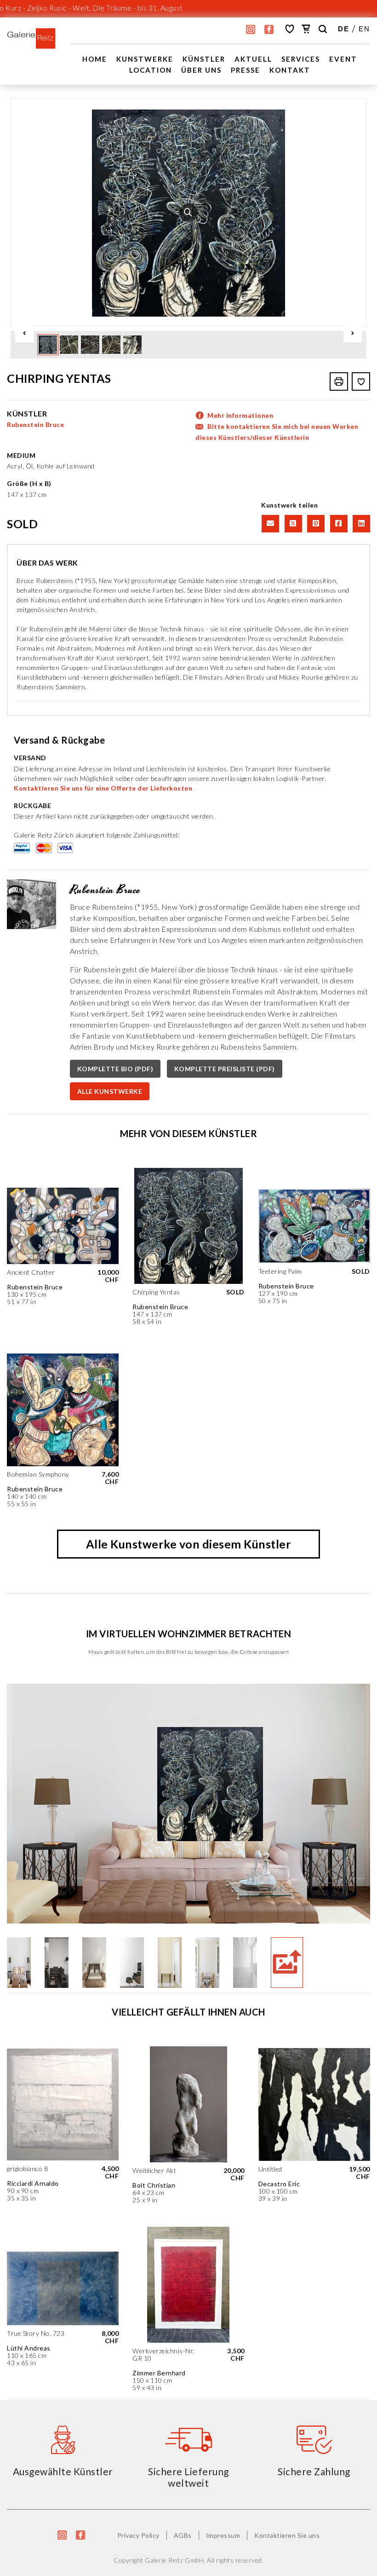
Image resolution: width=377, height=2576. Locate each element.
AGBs (183, 2535)
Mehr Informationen (240, 415)
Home (95, 59)
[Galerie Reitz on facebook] (269, 29)
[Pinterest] (315, 523)
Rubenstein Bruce (35, 425)
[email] (269, 523)
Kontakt (290, 70)
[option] (188, 212)
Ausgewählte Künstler (63, 2471)
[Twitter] (292, 523)
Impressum (223, 2535)
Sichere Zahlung (314, 2471)
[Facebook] (338, 523)
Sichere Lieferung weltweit (188, 2477)
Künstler (204, 59)
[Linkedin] (360, 523)
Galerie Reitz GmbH (174, 2560)
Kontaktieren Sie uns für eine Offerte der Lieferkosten (103, 788)
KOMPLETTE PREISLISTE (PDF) (225, 1069)
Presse (246, 70)
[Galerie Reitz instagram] (251, 29)
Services (301, 59)
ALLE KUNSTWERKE (110, 1091)
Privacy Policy (138, 2535)
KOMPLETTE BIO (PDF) (115, 1069)
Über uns (201, 70)
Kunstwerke (145, 59)
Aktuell (253, 59)
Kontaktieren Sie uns (287, 2535)
